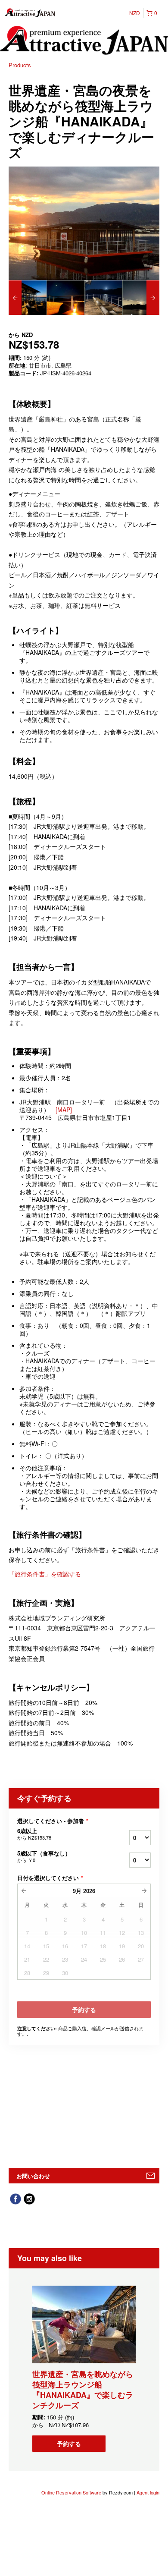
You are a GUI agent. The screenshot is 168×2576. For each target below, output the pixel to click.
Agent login (148, 2492)
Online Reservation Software (71, 2492)
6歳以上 (34, 1834)
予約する (69, 2444)
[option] (28, 298)
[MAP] (64, 1110)
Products (20, 65)
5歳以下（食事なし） (44, 1856)
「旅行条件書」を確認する (45, 1574)
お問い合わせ (33, 2176)
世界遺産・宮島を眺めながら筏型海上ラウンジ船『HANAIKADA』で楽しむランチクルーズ (83, 2390)
